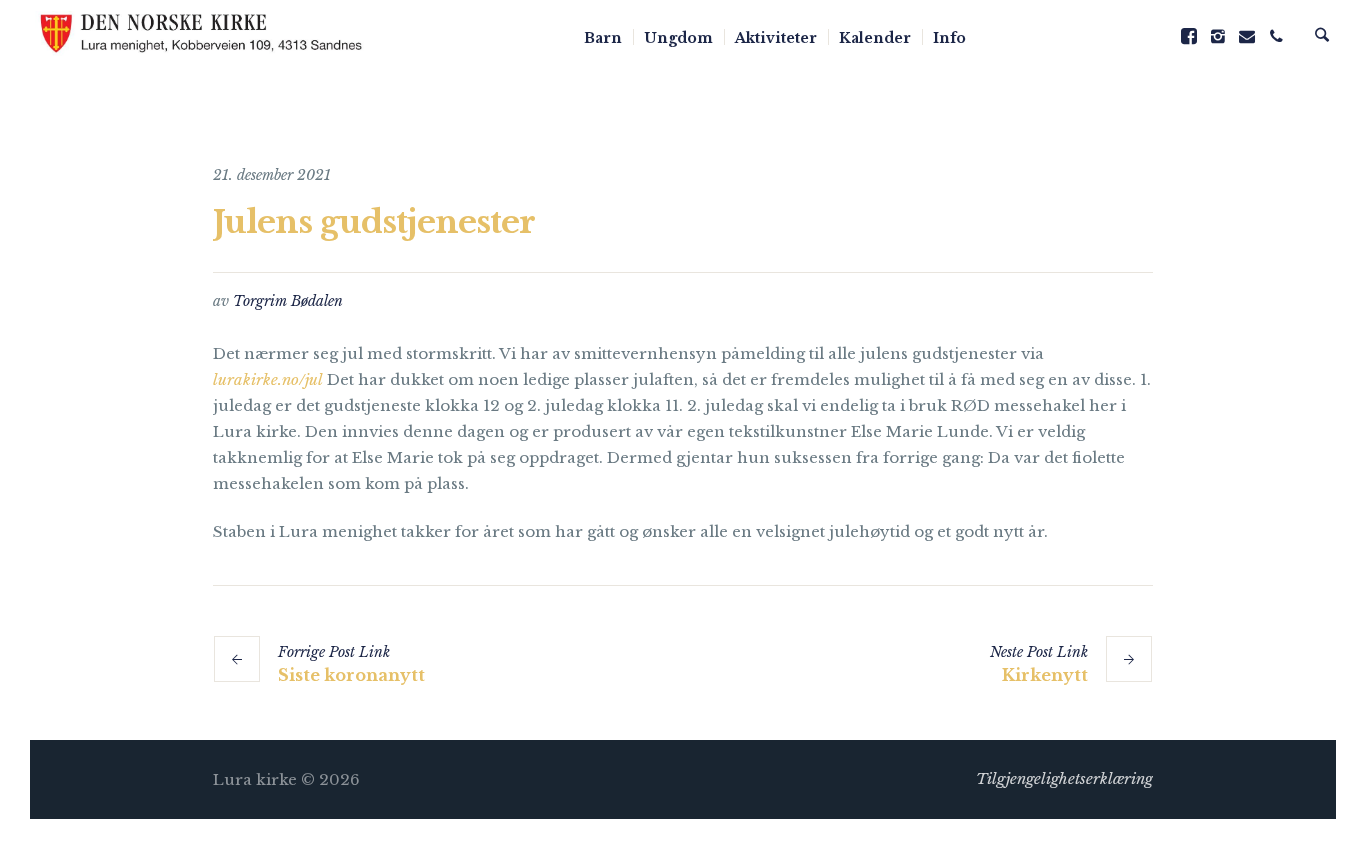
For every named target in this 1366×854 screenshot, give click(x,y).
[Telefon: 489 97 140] (1276, 36)
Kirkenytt (1045, 675)
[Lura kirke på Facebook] (1189, 36)
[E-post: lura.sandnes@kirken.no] (1247, 36)
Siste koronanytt (351, 675)
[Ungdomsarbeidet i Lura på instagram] (1218, 36)
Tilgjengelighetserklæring (1064, 778)
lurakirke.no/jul (268, 379)
